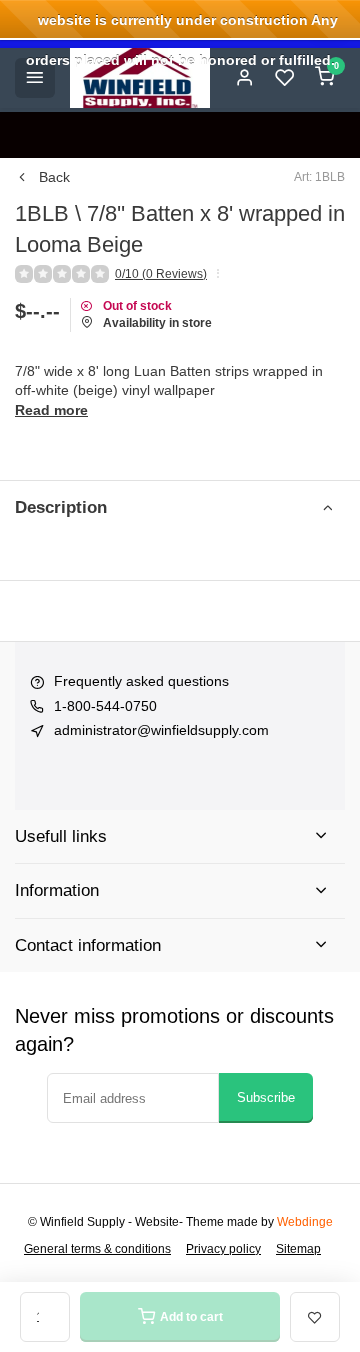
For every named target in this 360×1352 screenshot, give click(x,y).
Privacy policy (223, 1249)
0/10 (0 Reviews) (161, 274)
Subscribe (266, 1097)
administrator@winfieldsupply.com (161, 730)
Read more (51, 410)
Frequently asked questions (141, 681)
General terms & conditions (97, 1249)
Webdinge (305, 1222)
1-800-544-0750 (105, 706)
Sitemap (298, 1249)
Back (54, 177)
